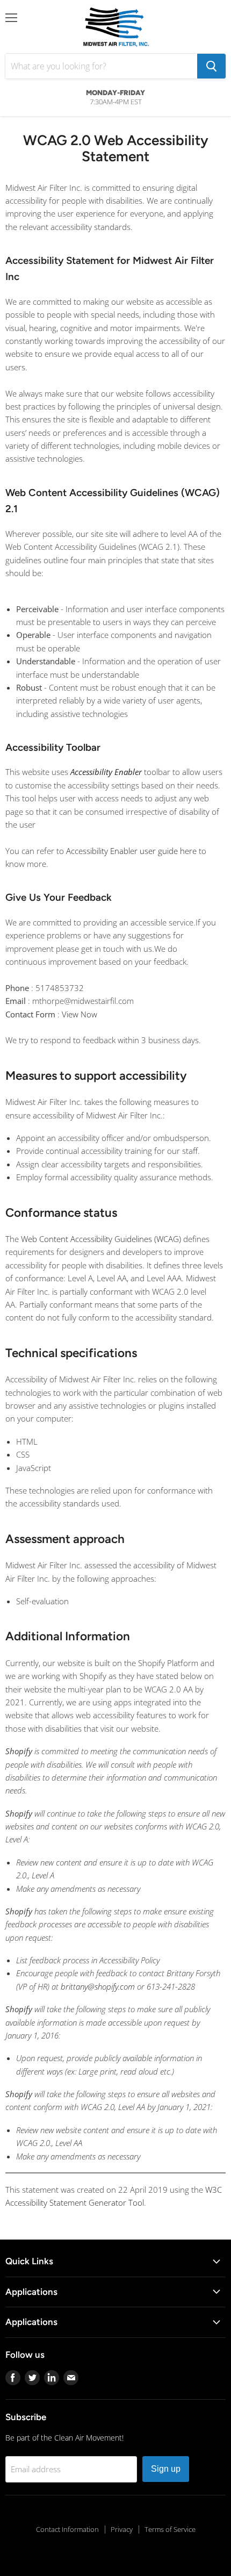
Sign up (166, 2469)
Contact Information (67, 2529)
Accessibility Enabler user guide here (131, 851)
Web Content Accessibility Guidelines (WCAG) (101, 1239)
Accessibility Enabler (106, 772)
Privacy (122, 2529)
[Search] (211, 66)
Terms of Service (170, 2529)
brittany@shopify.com (98, 1986)
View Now (80, 1014)
